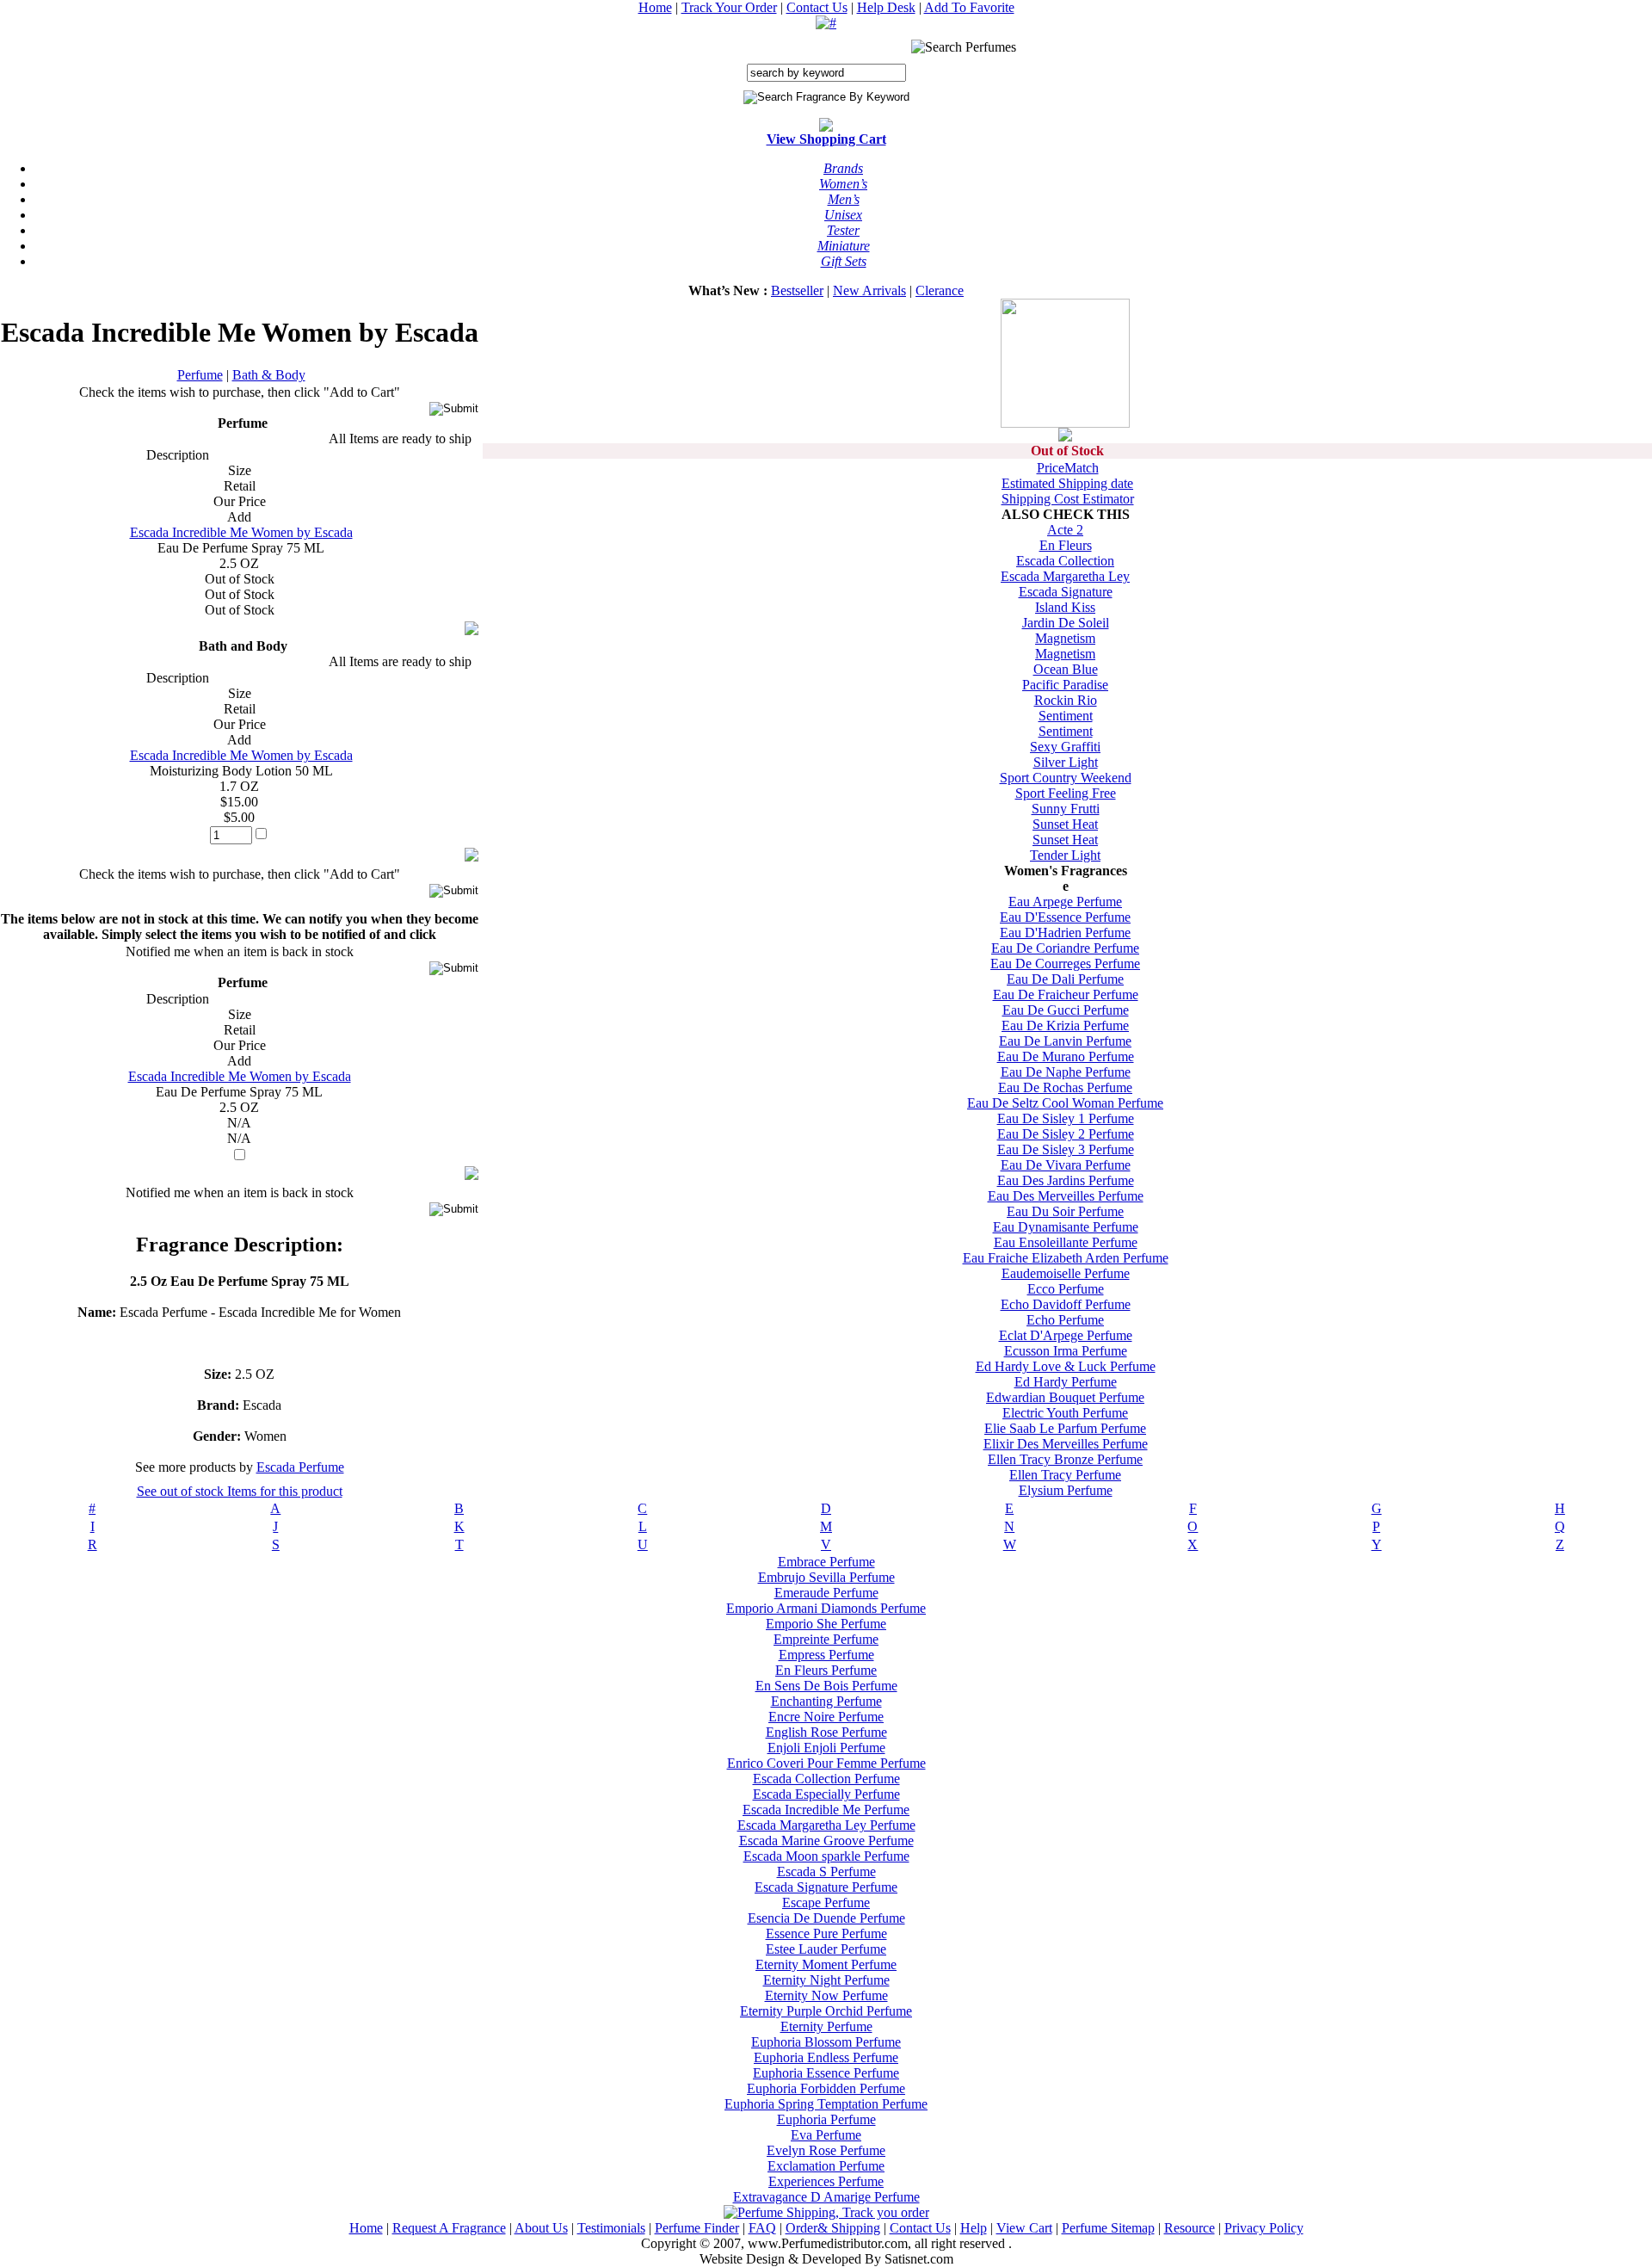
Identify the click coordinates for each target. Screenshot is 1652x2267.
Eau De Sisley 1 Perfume (1066, 1118)
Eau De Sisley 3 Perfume (1066, 1149)
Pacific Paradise (1065, 685)
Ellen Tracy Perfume (1065, 1475)
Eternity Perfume (826, 2026)
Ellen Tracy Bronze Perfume (1065, 1459)
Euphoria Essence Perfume (826, 2073)
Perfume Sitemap (1108, 2228)
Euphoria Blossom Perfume (826, 2042)
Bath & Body (269, 375)
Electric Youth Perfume (1065, 1413)
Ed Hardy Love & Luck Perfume (1066, 1366)
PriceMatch (1068, 468)
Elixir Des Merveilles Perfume (1066, 1444)
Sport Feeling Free (1066, 793)
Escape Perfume (826, 1903)
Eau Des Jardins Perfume (1066, 1180)
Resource (1190, 2228)
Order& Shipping (833, 2228)
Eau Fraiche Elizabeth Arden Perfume (1066, 1258)
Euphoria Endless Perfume (826, 2057)
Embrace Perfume (826, 1562)
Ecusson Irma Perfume (1066, 1351)
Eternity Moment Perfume (826, 1964)
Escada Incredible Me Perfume (826, 1810)
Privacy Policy (1264, 2228)
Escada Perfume (300, 1467)
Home (655, 7)
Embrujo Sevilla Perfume (826, 1577)
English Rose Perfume (826, 1732)
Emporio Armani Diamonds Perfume (826, 1608)
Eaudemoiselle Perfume (1066, 1273)
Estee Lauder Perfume (826, 1949)
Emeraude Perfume (826, 1593)
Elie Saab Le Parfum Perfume (1065, 1428)
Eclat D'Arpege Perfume (1066, 1335)
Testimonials (611, 2228)
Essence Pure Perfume (826, 1933)
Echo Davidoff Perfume (1066, 1304)
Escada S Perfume (826, 1872)
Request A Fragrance (449, 2228)
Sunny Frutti (1066, 809)
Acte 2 (1065, 530)
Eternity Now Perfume (826, 1995)
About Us (541, 2228)
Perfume (200, 375)
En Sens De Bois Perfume (826, 1686)
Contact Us (817, 7)
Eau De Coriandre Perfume (1065, 948)
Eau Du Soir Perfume (1065, 1211)
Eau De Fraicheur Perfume (1066, 995)
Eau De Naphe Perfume (1066, 1072)
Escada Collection (1065, 561)
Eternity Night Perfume (826, 1980)
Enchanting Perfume (826, 1701)
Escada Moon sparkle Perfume (826, 1856)
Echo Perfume (1065, 1320)
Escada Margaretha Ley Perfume (826, 1825)
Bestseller (797, 290)
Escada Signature (1066, 592)
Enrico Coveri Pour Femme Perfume (826, 1763)
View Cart (1024, 2228)
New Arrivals (869, 290)
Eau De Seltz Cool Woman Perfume (1065, 1103)
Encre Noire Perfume (826, 1717)
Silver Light (1066, 762)
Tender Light (1065, 855)
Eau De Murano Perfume (1066, 1056)
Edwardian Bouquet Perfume (1065, 1397)
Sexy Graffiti (1065, 747)
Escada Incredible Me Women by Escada (241, 532)
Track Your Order (729, 7)
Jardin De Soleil (1066, 623)
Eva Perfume (826, 2135)
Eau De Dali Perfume (1065, 979)
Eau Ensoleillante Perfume (1066, 1242)
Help (974, 2228)
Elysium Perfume (1066, 1490)
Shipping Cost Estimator (1068, 499)
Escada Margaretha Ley (1065, 576)
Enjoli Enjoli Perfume (826, 1748)
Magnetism (1065, 638)
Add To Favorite (969, 7)
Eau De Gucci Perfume (1066, 1010)
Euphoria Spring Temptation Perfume (826, 2104)
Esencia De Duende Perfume (826, 1918)
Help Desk (886, 7)
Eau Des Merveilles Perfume (1066, 1196)
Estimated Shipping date (1067, 483)
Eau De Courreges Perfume (1065, 964)
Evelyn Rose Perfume (826, 2150)
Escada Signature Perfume (826, 1887)
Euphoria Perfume (826, 2119)
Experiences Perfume (826, 2181)
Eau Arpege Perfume (1065, 902)
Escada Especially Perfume (826, 1794)
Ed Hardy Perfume (1066, 1382)
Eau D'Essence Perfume (1065, 917)
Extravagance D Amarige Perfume (826, 2197)
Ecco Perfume (1066, 1289)
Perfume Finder (697, 2228)
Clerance (940, 290)
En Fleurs (1066, 545)
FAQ (762, 2228)
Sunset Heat (1065, 824)
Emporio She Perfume (826, 1624)
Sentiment (1066, 716)
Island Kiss (1065, 607)
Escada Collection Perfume (826, 1779)
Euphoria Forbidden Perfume (826, 2088)
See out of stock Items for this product (240, 1491)
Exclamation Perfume (826, 2166)
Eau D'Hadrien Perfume (1065, 933)
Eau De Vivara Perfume (1066, 1165)
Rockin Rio (1066, 700)
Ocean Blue (1066, 669)
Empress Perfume (826, 1655)
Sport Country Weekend (1066, 778)
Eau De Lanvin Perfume (1065, 1041)
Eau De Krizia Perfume (1065, 1025)
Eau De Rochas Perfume (1065, 1087)
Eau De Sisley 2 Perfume (1066, 1134)
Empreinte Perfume (826, 1639)
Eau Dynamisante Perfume (1066, 1227)
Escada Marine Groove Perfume (826, 1841)
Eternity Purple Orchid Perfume (826, 2011)
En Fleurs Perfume (826, 1670)
